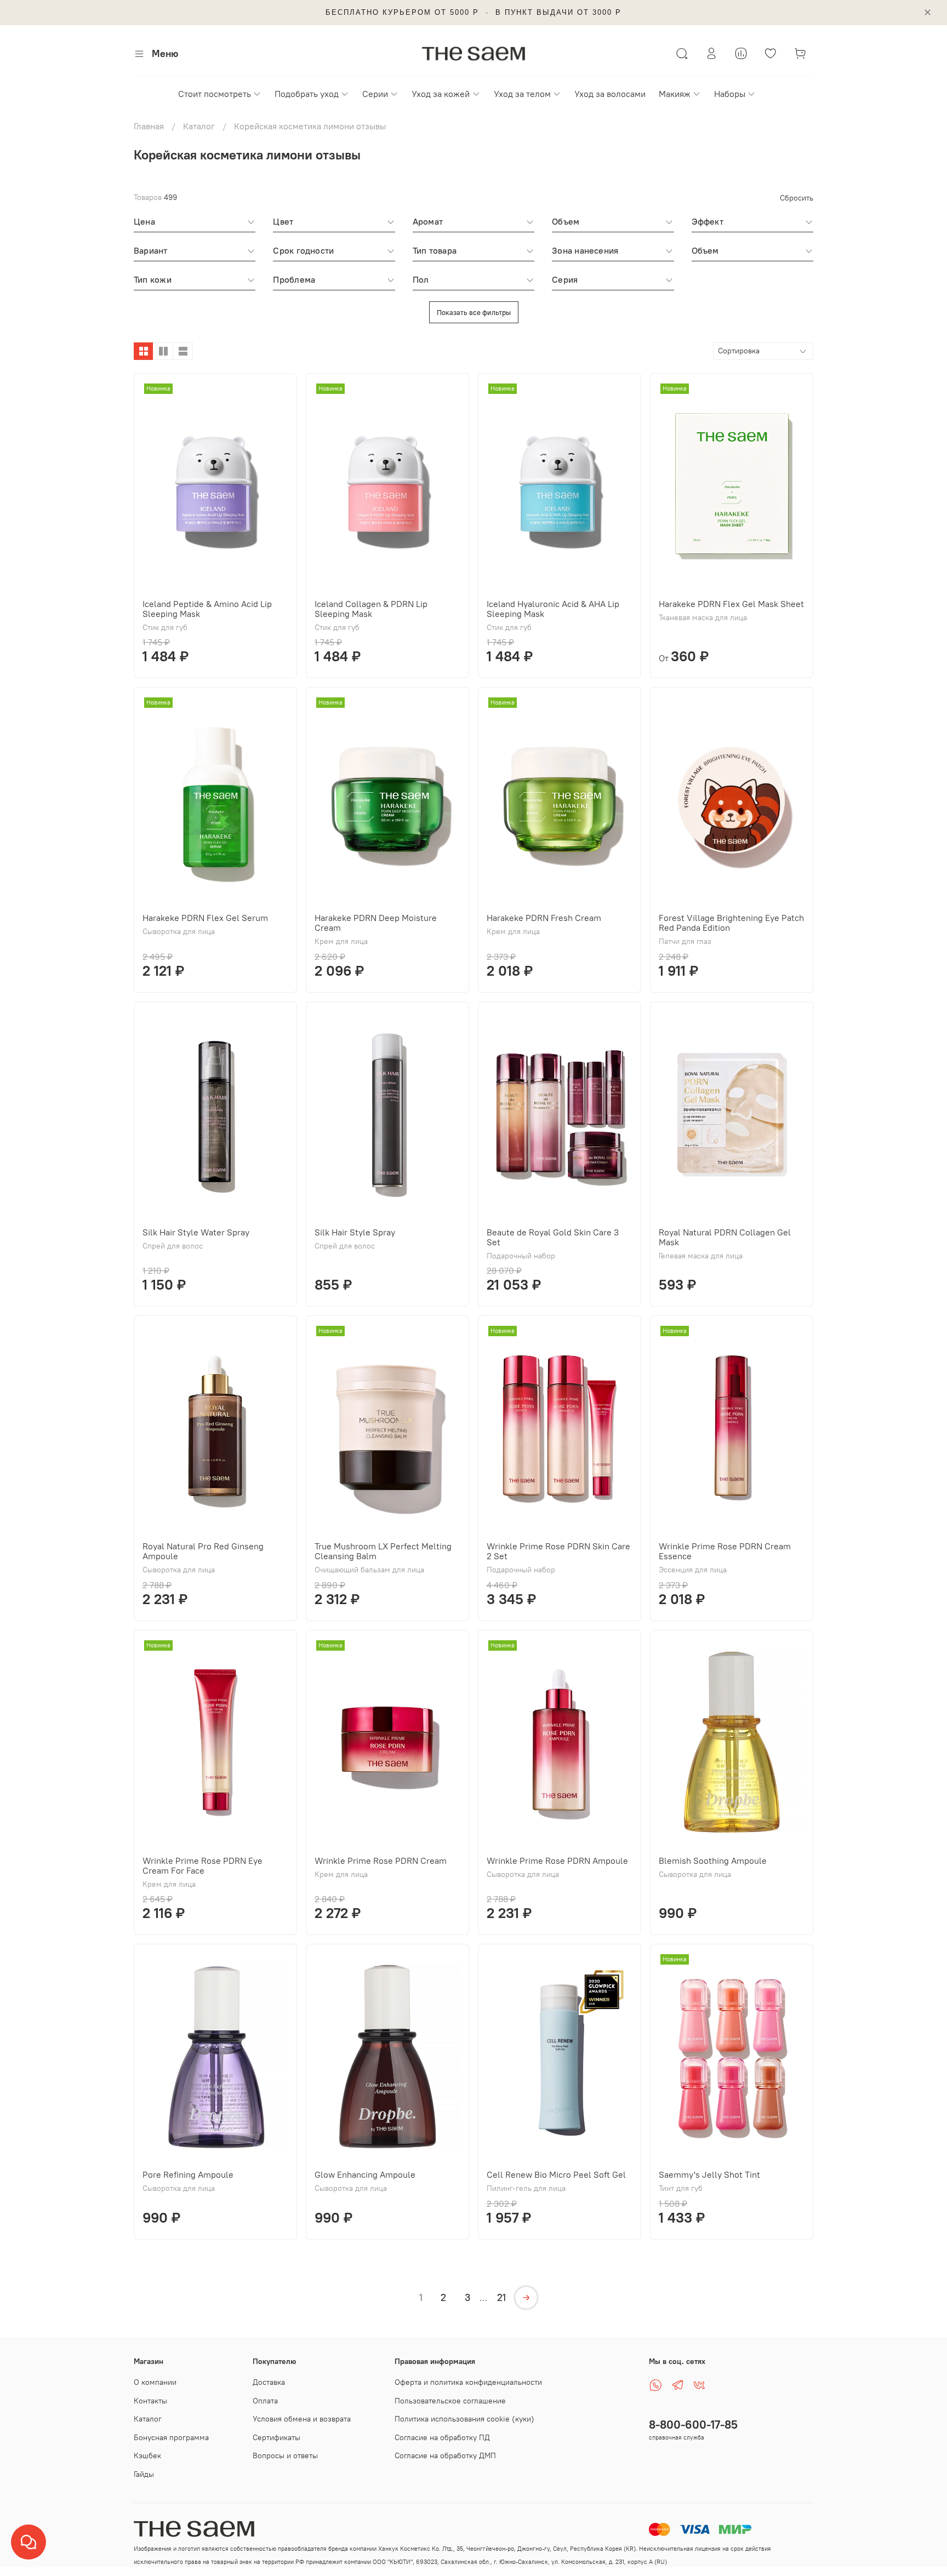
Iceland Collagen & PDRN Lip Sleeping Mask (371, 609)
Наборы (730, 94)
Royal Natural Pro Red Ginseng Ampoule (203, 1551)
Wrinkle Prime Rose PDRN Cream (381, 1861)
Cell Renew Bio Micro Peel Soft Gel (556, 2174)
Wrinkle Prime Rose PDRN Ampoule (557, 1861)
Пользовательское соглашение (450, 2401)
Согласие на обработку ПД (442, 2437)
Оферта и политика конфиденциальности (468, 2382)
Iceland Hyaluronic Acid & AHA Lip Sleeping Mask (553, 609)
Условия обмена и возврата (302, 2419)
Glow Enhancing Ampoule (365, 2174)
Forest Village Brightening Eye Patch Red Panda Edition (731, 923)
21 (501, 2297)
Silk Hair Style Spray (355, 1232)
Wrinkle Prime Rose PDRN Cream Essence (725, 1551)
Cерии (375, 94)
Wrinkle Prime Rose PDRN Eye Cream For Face (202, 1865)
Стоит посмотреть (215, 94)
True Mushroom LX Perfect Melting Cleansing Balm (383, 1551)
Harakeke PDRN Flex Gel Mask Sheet (731, 604)
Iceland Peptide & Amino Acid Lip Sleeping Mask (207, 609)
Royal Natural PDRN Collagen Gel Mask (725, 1237)
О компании (155, 2382)
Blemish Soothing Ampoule (713, 1861)
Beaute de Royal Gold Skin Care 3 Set (553, 1237)
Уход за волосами (610, 94)
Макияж (675, 94)
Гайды (144, 2474)
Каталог (199, 126)
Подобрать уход (307, 94)
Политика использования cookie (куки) (464, 2419)
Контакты (150, 2401)
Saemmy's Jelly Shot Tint (709, 2174)
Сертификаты (276, 2437)
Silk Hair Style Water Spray (196, 1232)
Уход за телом (522, 94)
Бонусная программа (171, 2437)
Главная (149, 126)
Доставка (269, 2382)
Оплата (265, 2401)
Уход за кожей (441, 94)
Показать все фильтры (474, 312)
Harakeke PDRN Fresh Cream (544, 918)
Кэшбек (147, 2455)
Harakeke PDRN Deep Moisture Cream (376, 923)
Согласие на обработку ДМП (445, 2455)
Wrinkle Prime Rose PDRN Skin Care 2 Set (558, 1551)
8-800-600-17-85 (693, 2425)
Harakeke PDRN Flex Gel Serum (205, 918)
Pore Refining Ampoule (188, 2174)
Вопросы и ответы (285, 2455)
